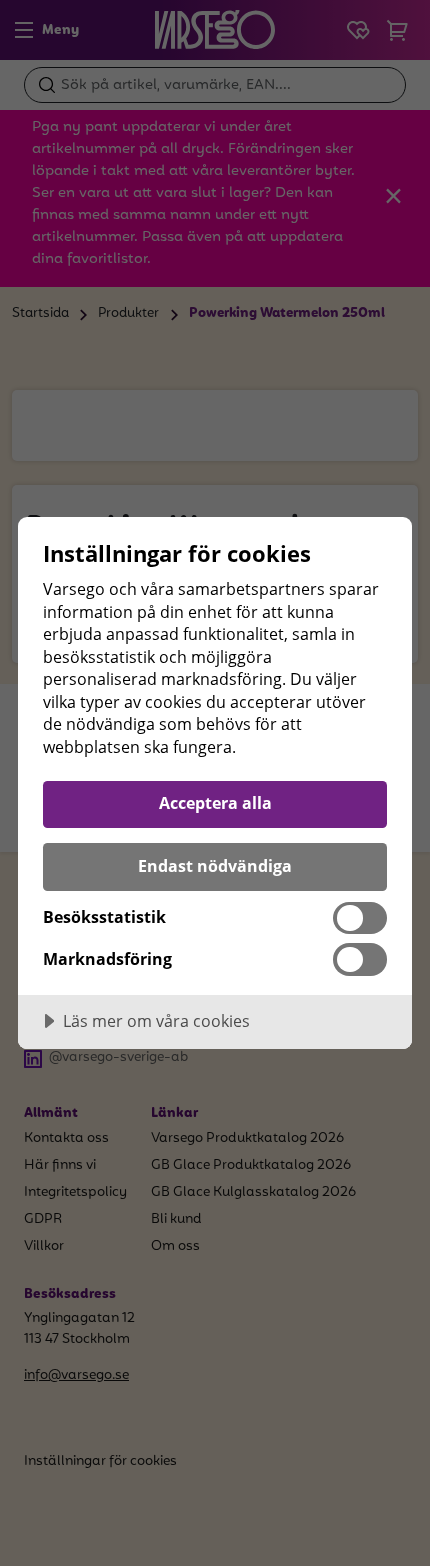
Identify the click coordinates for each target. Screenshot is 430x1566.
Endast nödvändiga (215, 866)
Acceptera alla (215, 803)
